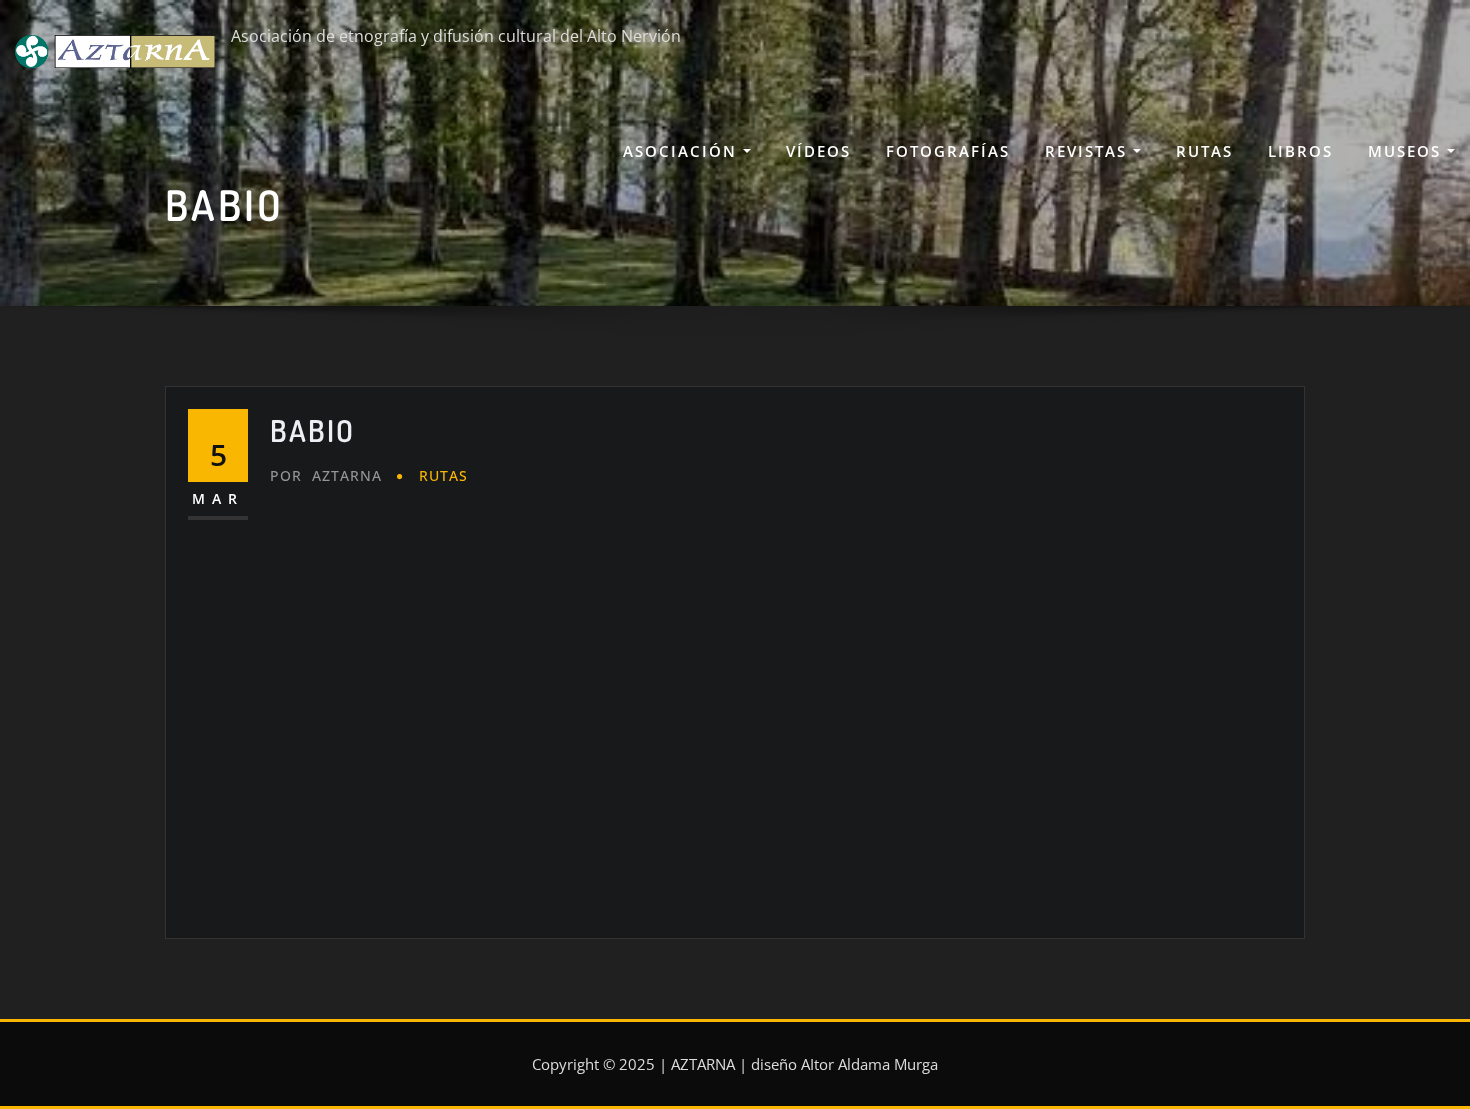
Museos (1407, 151)
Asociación (683, 151)
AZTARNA (326, 475)
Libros (1300, 151)
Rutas (1204, 151)
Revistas (1089, 151)
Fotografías (948, 151)
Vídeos (818, 151)
